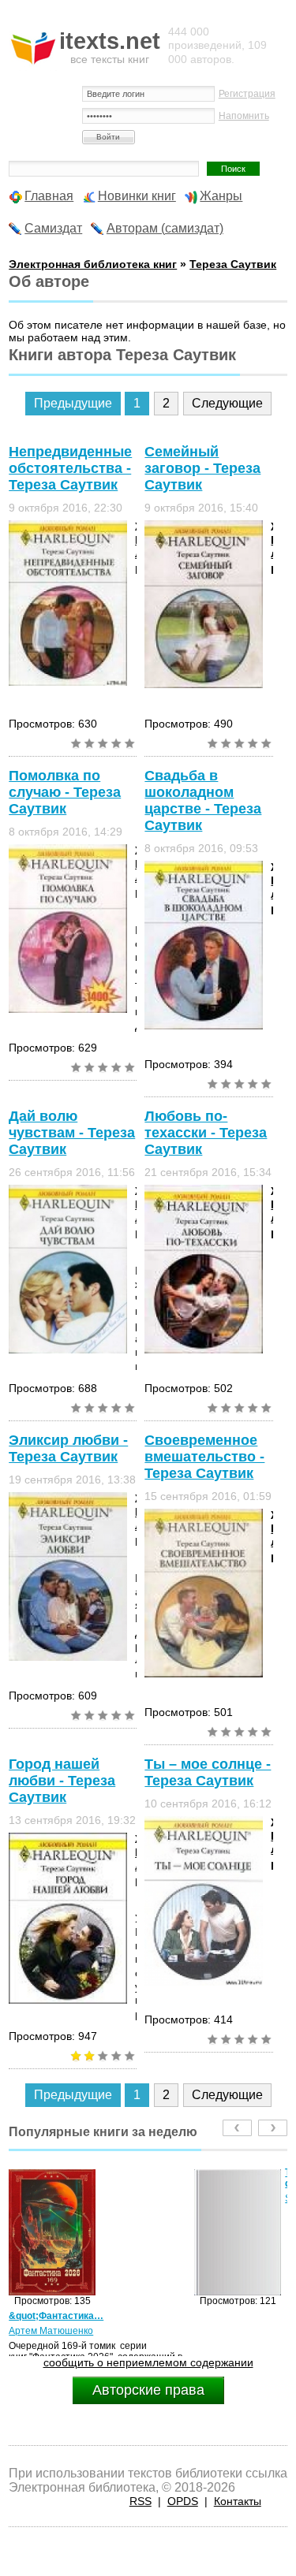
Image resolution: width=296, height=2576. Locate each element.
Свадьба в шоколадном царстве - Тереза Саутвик (203, 800)
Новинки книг (137, 196)
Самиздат (53, 228)
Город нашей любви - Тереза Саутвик (62, 1781)
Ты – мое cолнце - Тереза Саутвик (208, 1772)
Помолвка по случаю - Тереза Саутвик (65, 792)
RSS (141, 2501)
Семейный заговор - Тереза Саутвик (202, 468)
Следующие (227, 403)
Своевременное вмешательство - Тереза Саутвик (204, 1457)
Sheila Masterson (137, 2198)
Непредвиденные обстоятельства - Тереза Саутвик (70, 468)
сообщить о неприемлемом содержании (148, 2362)
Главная (49, 196)
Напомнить (244, 116)
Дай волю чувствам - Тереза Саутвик (72, 1133)
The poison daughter (124, 2178)
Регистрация (247, 94)
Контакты (238, 2501)
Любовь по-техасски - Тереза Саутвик (206, 1133)
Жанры (221, 196)
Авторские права (148, 2390)
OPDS (183, 2501)
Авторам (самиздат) (165, 228)
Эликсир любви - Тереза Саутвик (68, 1448)
